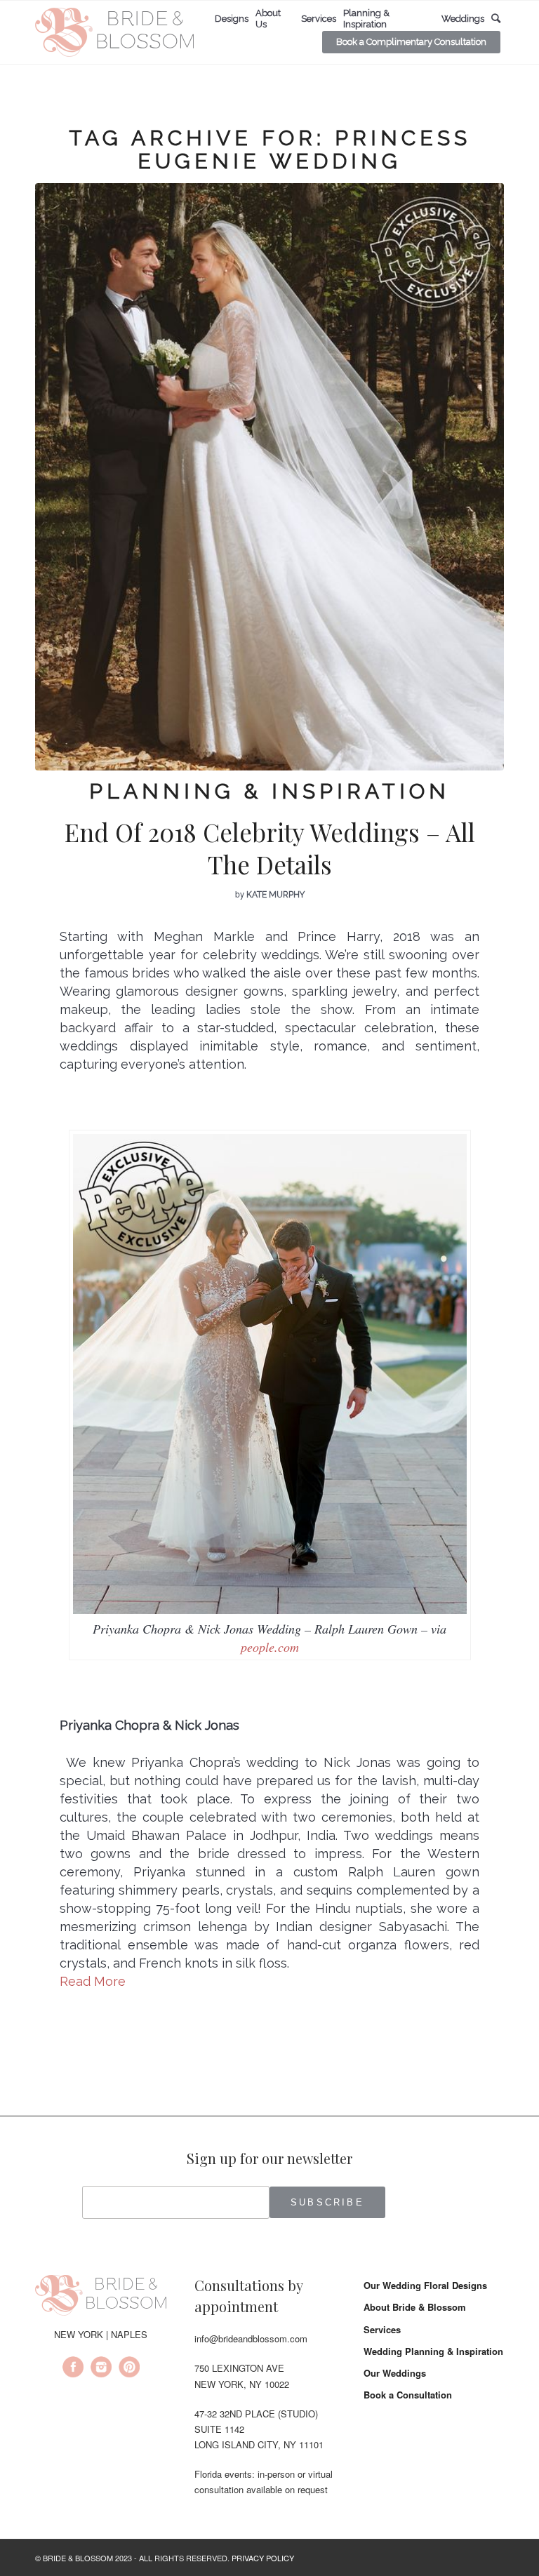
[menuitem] (232, 19)
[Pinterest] (129, 2369)
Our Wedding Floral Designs (425, 2285)
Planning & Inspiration (269, 791)
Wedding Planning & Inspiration (433, 2351)
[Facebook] (73, 2369)
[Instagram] (101, 2369)
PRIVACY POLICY (263, 2558)
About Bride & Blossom (415, 2307)
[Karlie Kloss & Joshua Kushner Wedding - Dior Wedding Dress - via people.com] (269, 477)
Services (382, 2329)
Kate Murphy (275, 895)
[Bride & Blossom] (101, 2297)
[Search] (496, 19)
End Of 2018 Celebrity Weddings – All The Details (270, 848)
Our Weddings (395, 2373)
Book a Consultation (408, 2395)
